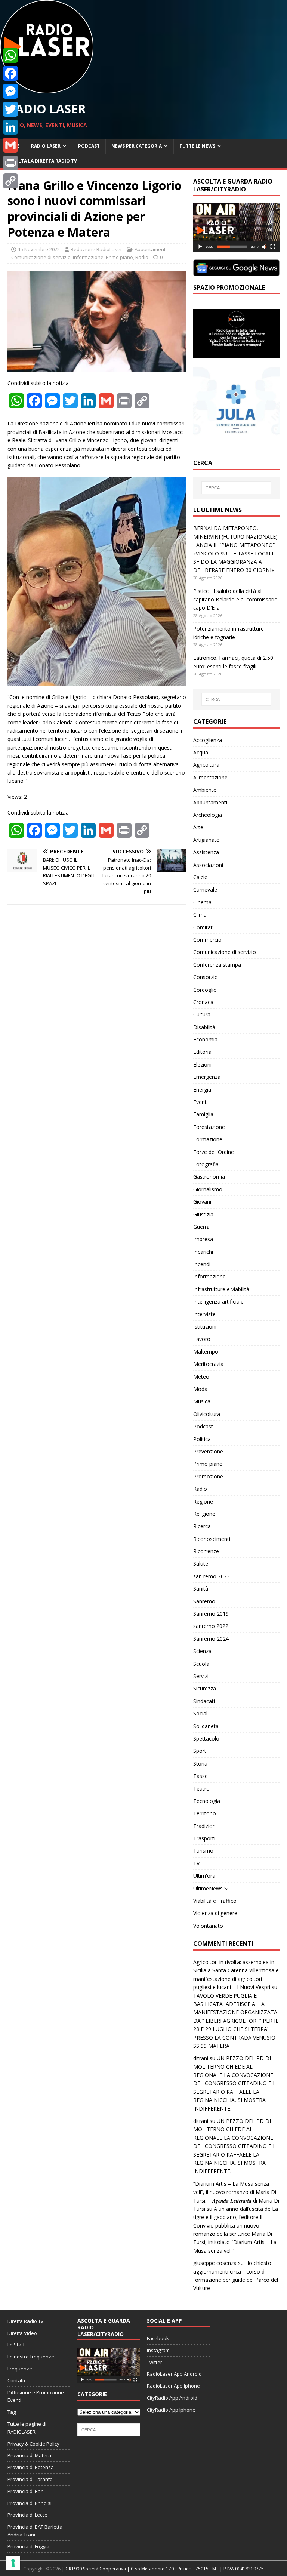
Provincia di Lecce (27, 2515)
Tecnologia (207, 1801)
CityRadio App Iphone (171, 2410)
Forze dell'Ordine (214, 1152)
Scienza (202, 1651)
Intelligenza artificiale (218, 1301)
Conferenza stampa (217, 965)
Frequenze (20, 2369)
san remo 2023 (212, 1576)
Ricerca (202, 1526)
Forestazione (209, 1127)
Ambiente (205, 790)
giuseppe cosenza (215, 2263)
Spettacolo (206, 1738)
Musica (202, 1401)
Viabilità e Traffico (215, 1901)
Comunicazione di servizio (41, 257)
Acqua (201, 752)
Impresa (203, 1239)
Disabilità (204, 1027)
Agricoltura (206, 765)
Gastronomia (209, 1177)
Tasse (200, 1776)
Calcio (200, 877)
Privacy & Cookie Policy (33, 2444)
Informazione (88, 257)
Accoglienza (208, 740)
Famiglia (203, 1114)
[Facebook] (10, 73)
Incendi (202, 1264)
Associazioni (208, 865)
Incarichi (203, 1252)
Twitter (155, 2362)
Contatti (16, 2380)
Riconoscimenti (212, 1539)
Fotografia (206, 1164)
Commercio (207, 940)
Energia (202, 1090)
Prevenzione (208, 1451)
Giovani (202, 1202)
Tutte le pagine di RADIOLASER (27, 2428)
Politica (202, 1439)
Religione (204, 1514)
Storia (200, 1764)
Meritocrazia (208, 1364)
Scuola (201, 1664)
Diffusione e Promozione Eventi (36, 2396)
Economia (205, 1039)
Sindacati (204, 1701)
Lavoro (202, 1339)
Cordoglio (205, 990)
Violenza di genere (215, 1913)
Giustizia (203, 1214)
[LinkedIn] (10, 127)
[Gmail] (10, 145)
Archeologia (208, 815)
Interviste (204, 1314)
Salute (201, 1564)
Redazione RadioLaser (96, 249)
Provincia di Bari (26, 2491)
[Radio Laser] (47, 89)
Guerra (201, 1227)
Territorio (205, 1813)
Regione (203, 1501)
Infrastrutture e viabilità (221, 1289)
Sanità (201, 1589)
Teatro (201, 1789)
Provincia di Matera (29, 2455)
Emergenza (207, 1077)
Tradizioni (205, 1826)
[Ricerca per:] (236, 488)
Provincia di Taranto (30, 2479)
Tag (12, 2412)
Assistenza (206, 852)
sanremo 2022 (211, 1626)
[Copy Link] (10, 181)
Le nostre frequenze (31, 2357)
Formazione (208, 1139)
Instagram (158, 2350)
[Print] (10, 163)
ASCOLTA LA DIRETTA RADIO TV (41, 161)
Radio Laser (46, 146)
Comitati (203, 927)
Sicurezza (205, 1688)
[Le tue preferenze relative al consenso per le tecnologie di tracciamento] (13, 2563)
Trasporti (204, 1838)
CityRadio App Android (172, 2398)
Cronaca (203, 1002)
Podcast (89, 146)
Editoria (202, 1052)
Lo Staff (16, 2345)
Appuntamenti (151, 249)
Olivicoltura (207, 1414)
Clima (200, 915)
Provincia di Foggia (28, 2546)
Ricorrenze (206, 1551)
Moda (200, 1389)
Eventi (200, 1102)
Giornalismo (208, 1189)
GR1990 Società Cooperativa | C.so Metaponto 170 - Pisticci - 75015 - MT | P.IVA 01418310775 (165, 2569)
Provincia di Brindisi (30, 2503)
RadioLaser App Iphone (173, 2386)
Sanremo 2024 (211, 1639)
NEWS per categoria (137, 146)
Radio (142, 257)
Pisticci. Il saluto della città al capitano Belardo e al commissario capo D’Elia (235, 599)
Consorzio (206, 977)
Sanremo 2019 (211, 1614)
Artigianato (206, 840)
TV (196, 1863)
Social (200, 1713)
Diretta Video (22, 2333)
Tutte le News (197, 146)
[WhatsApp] (10, 55)
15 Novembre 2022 (39, 249)
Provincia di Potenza (31, 2467)
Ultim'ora (204, 1876)
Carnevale (205, 890)
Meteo (201, 1377)
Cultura (202, 1014)
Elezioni (202, 1064)
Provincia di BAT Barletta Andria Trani (35, 2531)
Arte (198, 827)
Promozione (208, 1476)
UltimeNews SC (212, 1888)
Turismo (203, 1851)
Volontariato (208, 1926)
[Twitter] (10, 109)
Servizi (201, 1676)
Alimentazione (210, 777)
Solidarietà (206, 1726)
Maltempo (206, 1352)
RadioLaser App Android (174, 2374)
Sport (200, 1751)
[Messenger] (10, 91)
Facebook (158, 2338)
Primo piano (119, 257)
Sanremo (204, 1601)
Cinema (202, 902)
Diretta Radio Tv (25, 2321)
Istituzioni (205, 1327)
